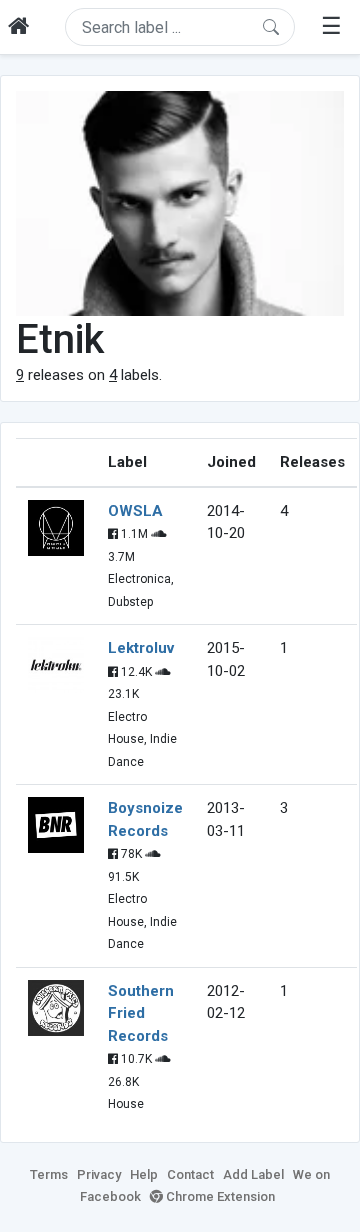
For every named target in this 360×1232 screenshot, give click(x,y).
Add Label (253, 1174)
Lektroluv (141, 648)
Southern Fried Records (141, 1013)
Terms (49, 1174)
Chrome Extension (219, 1196)
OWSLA (135, 511)
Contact (190, 1174)
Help (144, 1174)
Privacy (99, 1174)
